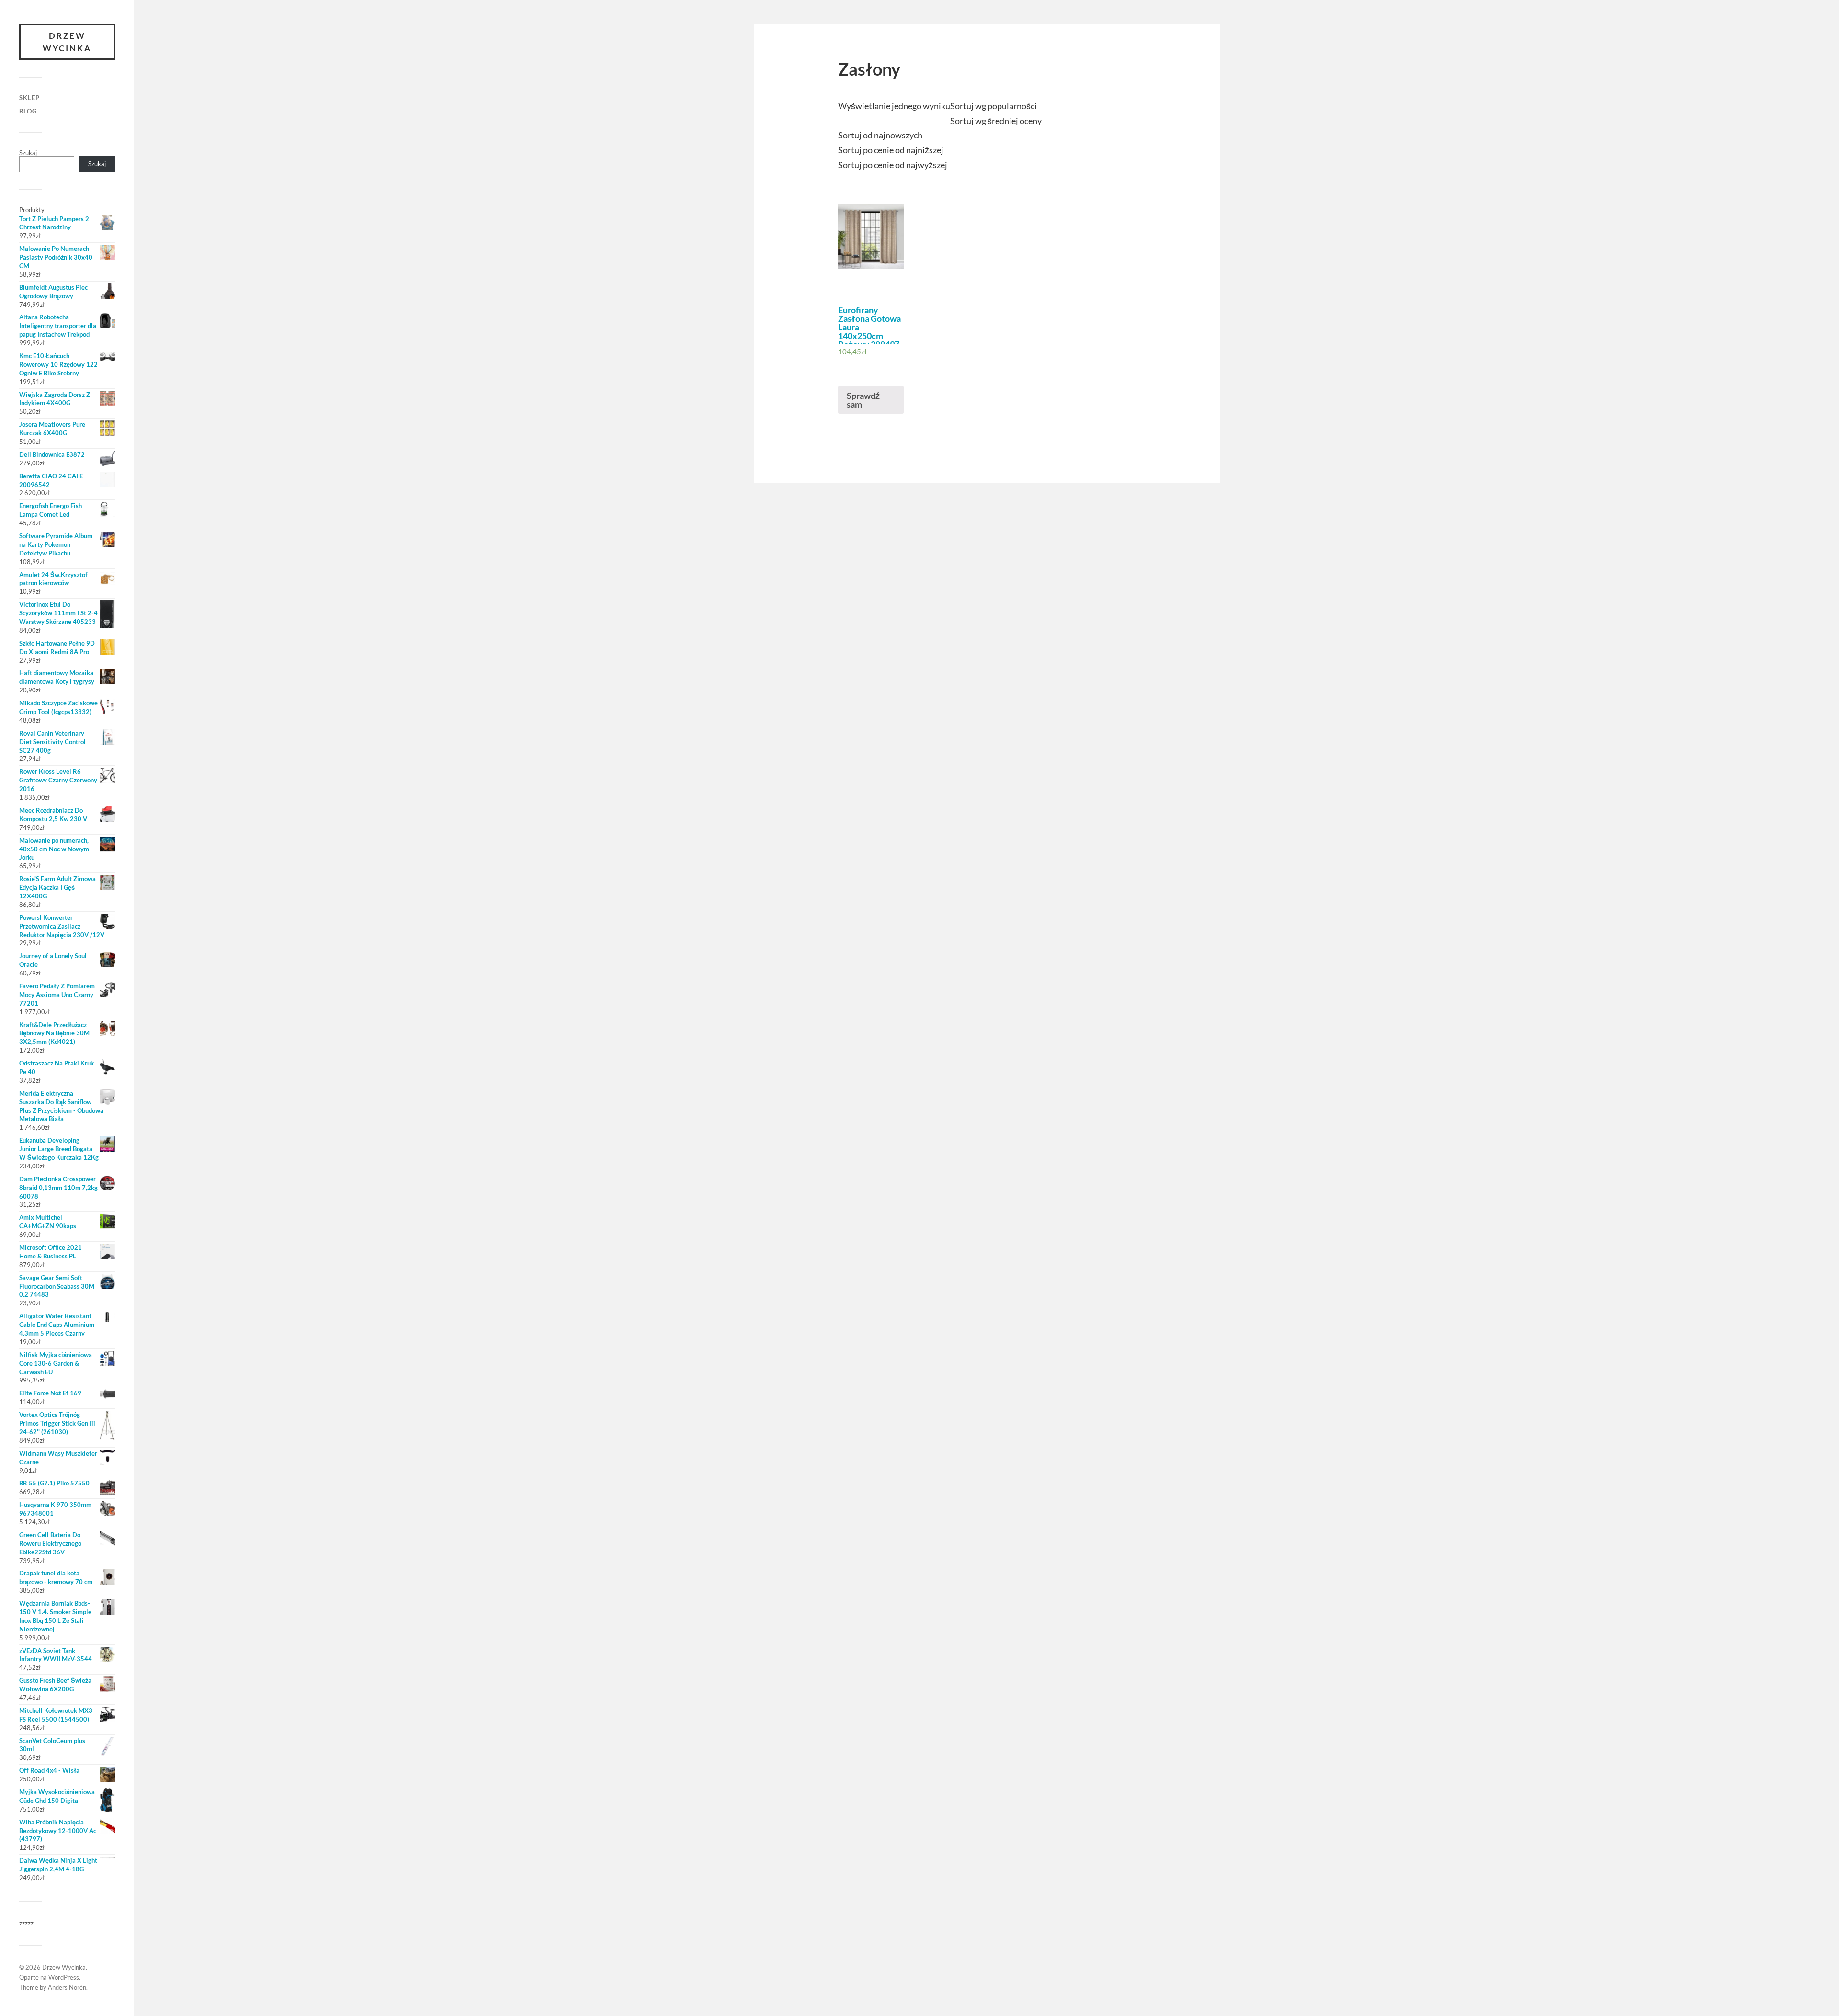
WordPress (64, 1977)
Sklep (29, 98)
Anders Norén (67, 1987)
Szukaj (28, 153)
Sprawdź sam (863, 400)
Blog (28, 111)
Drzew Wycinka (67, 42)
